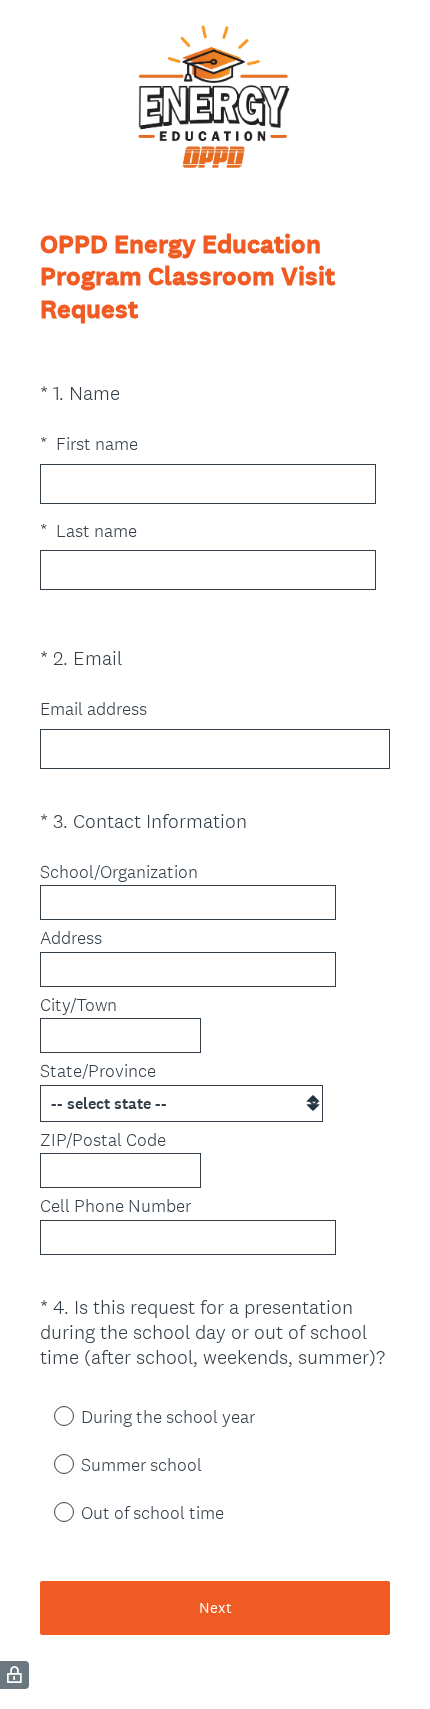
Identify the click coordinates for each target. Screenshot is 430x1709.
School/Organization (119, 872)
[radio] (50, 1415)
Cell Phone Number (115, 1206)
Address (71, 938)
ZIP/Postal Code (103, 1140)
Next (215, 1607)
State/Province (98, 1071)
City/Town (78, 1005)
